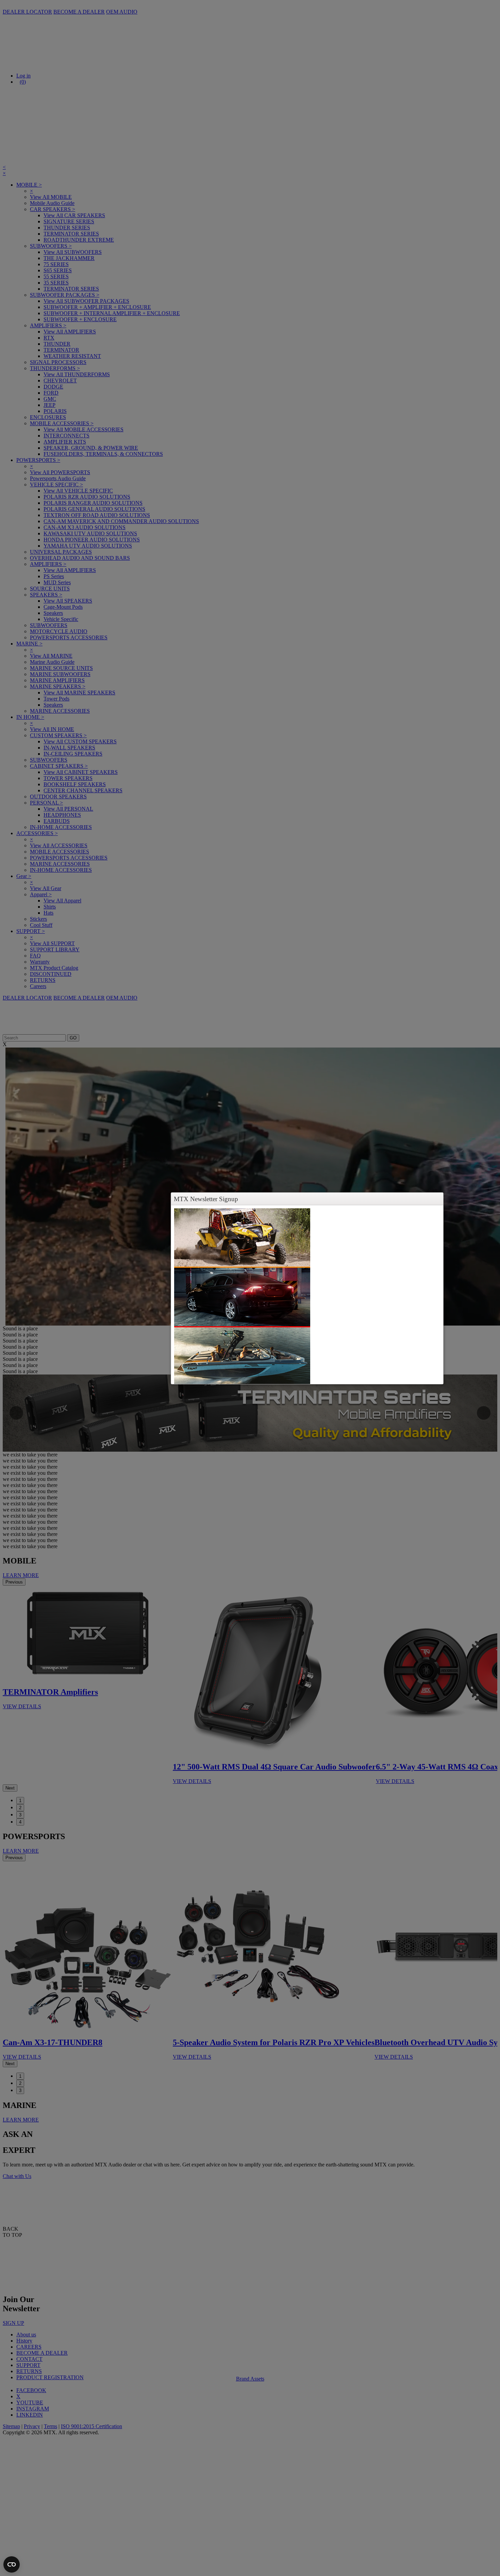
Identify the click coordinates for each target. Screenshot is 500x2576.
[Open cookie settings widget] (12, 2564)
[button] (437, 1199)
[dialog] (307, 1295)
